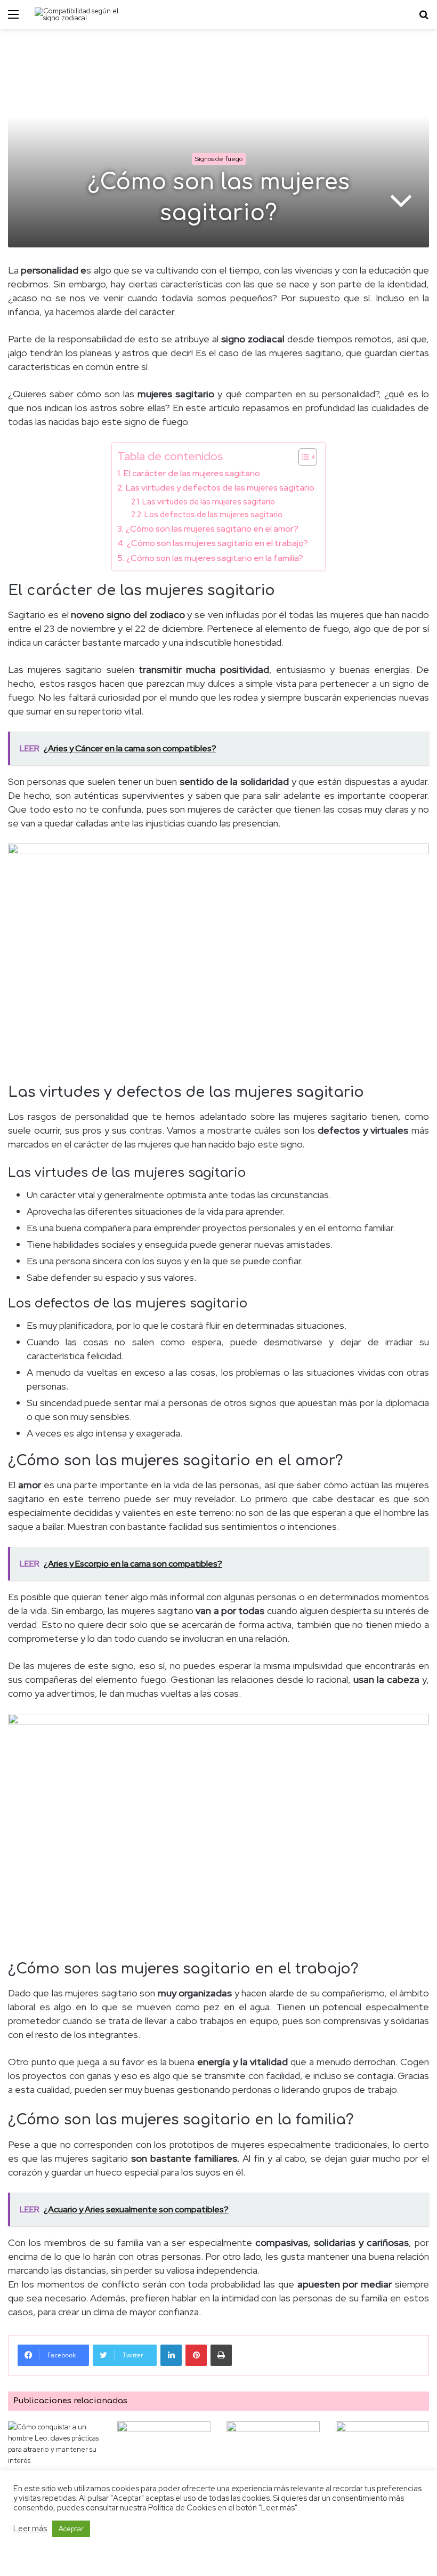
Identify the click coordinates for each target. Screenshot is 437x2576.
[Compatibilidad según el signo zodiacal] (85, 14)
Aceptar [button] (71, 2529)
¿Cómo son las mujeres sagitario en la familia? (215, 558)
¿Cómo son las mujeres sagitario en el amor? (212, 528)
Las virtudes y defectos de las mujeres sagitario (220, 487)
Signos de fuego (219, 159)
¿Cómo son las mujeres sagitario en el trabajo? (217, 543)
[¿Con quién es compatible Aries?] (164, 2448)
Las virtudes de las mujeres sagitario (209, 501)
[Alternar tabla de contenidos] (302, 457)
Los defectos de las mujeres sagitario (213, 514)
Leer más (30, 2529)
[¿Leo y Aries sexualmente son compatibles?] (382, 2449)
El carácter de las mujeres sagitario (192, 473)
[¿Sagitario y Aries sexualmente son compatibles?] (273, 2448)
